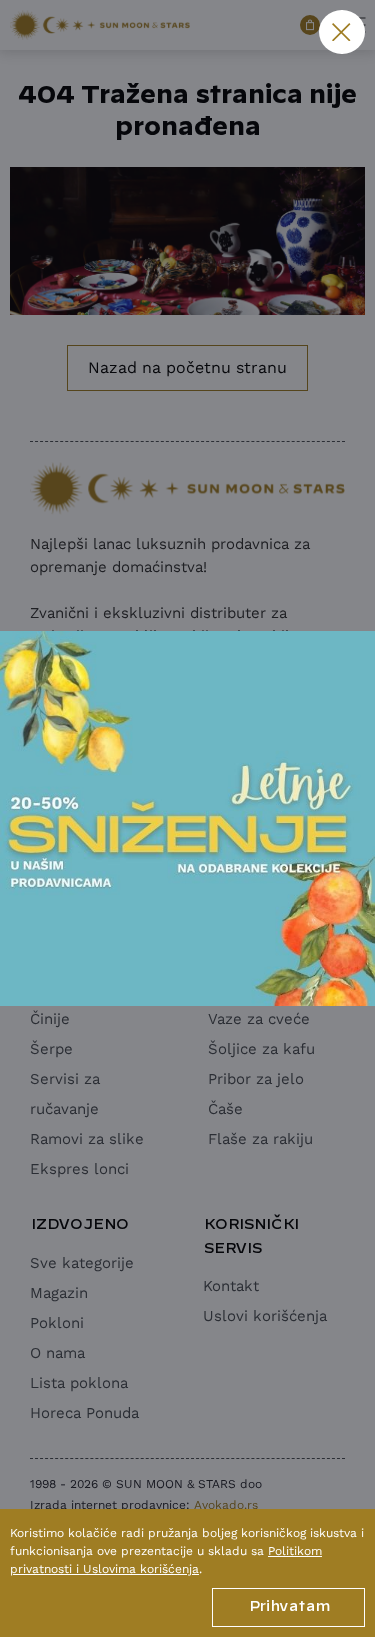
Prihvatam (288, 1607)
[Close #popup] (342, 32)
